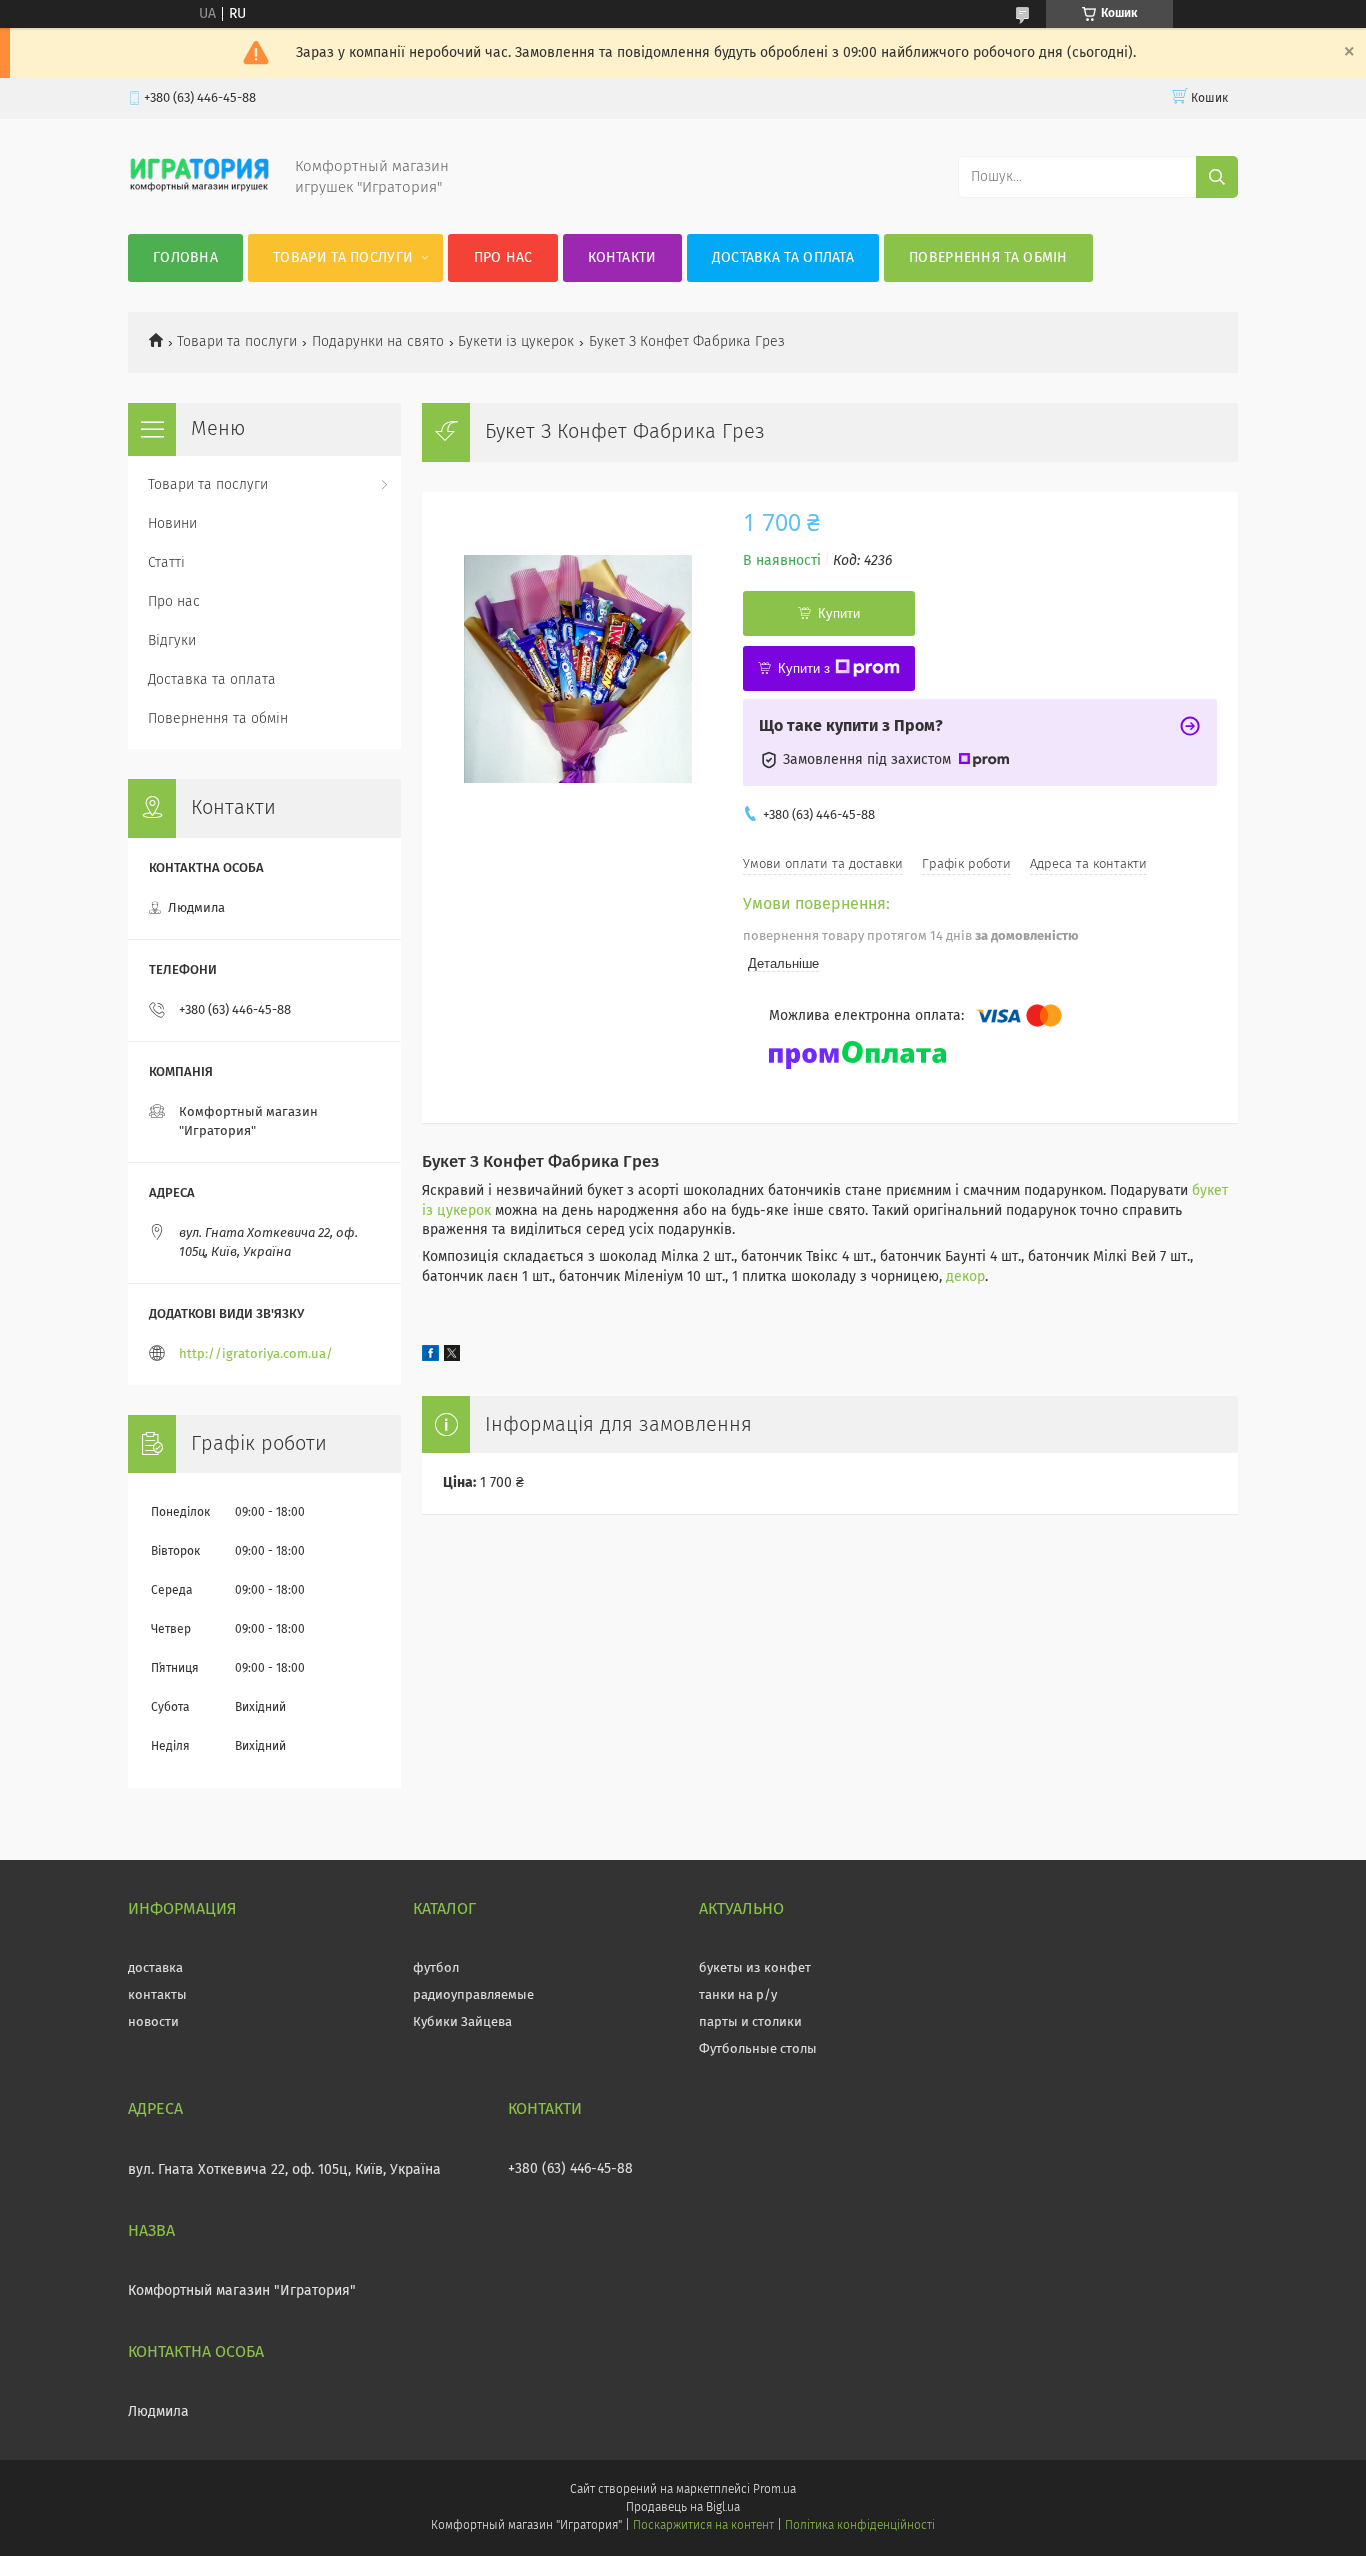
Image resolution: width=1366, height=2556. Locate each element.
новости (153, 2022)
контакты (157, 1995)
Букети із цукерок (516, 342)
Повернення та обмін (988, 258)
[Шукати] (1217, 177)
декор (965, 1277)
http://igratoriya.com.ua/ (256, 1354)
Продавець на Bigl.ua (683, 2508)
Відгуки (172, 641)
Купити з (804, 668)
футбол (436, 1968)
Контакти (622, 258)
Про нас (503, 258)
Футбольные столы (758, 2049)
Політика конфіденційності (860, 2526)
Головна (185, 258)
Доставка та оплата (783, 258)
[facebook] (430, 1357)
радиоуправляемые (473, 1995)
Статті (166, 563)
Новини (172, 524)
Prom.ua (774, 2490)
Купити (839, 613)
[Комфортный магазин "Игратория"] (199, 194)
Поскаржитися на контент (703, 2526)
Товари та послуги (343, 258)
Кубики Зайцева (462, 2022)
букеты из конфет (755, 1968)
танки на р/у (738, 1995)
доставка (155, 1968)
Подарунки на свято (378, 342)
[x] (452, 1357)
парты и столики (750, 2022)
